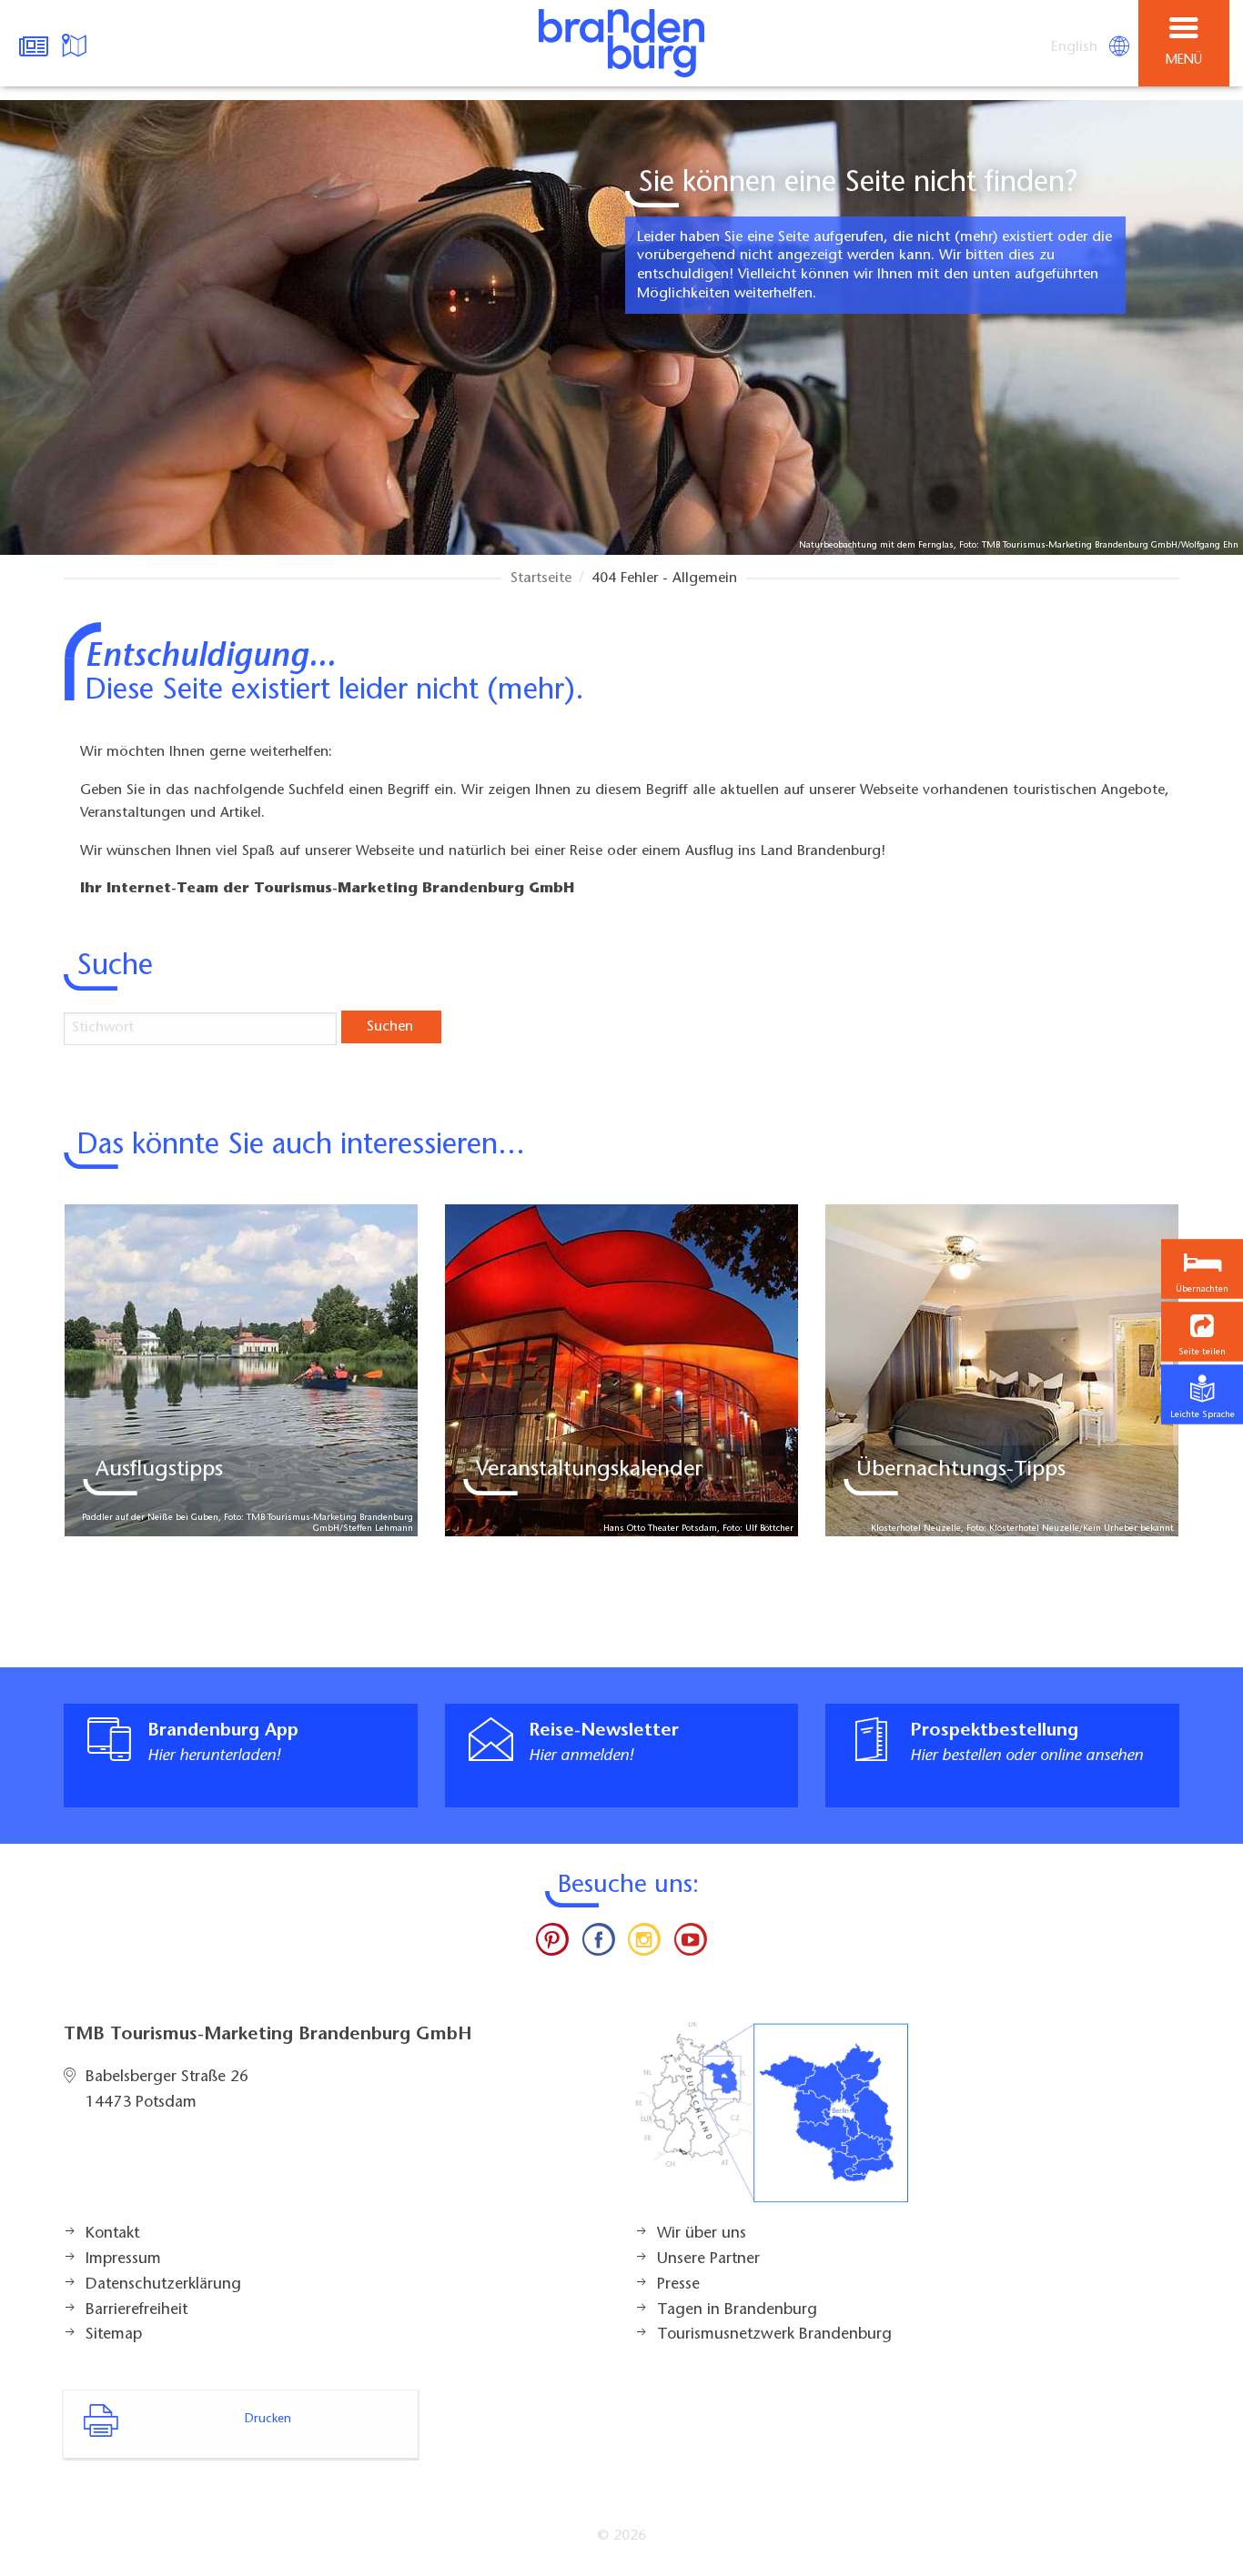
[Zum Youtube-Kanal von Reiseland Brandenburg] (690, 1944)
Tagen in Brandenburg (737, 2310)
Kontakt (112, 2234)
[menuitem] (1076, 47)
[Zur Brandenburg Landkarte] (772, 2122)
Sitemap (114, 2335)
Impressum (123, 2259)
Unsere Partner (708, 2259)
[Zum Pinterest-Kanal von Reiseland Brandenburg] (552, 1944)
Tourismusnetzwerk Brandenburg (774, 2335)
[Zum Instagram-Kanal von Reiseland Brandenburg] (644, 1944)
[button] (1202, 1332)
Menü (1184, 60)
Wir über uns (702, 2234)
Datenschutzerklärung (163, 2285)
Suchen (390, 1027)
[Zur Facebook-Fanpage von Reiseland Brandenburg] (599, 1944)
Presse (678, 2285)
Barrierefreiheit (136, 2310)
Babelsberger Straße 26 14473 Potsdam (167, 2090)
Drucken (268, 2420)
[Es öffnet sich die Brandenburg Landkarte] (76, 44)
